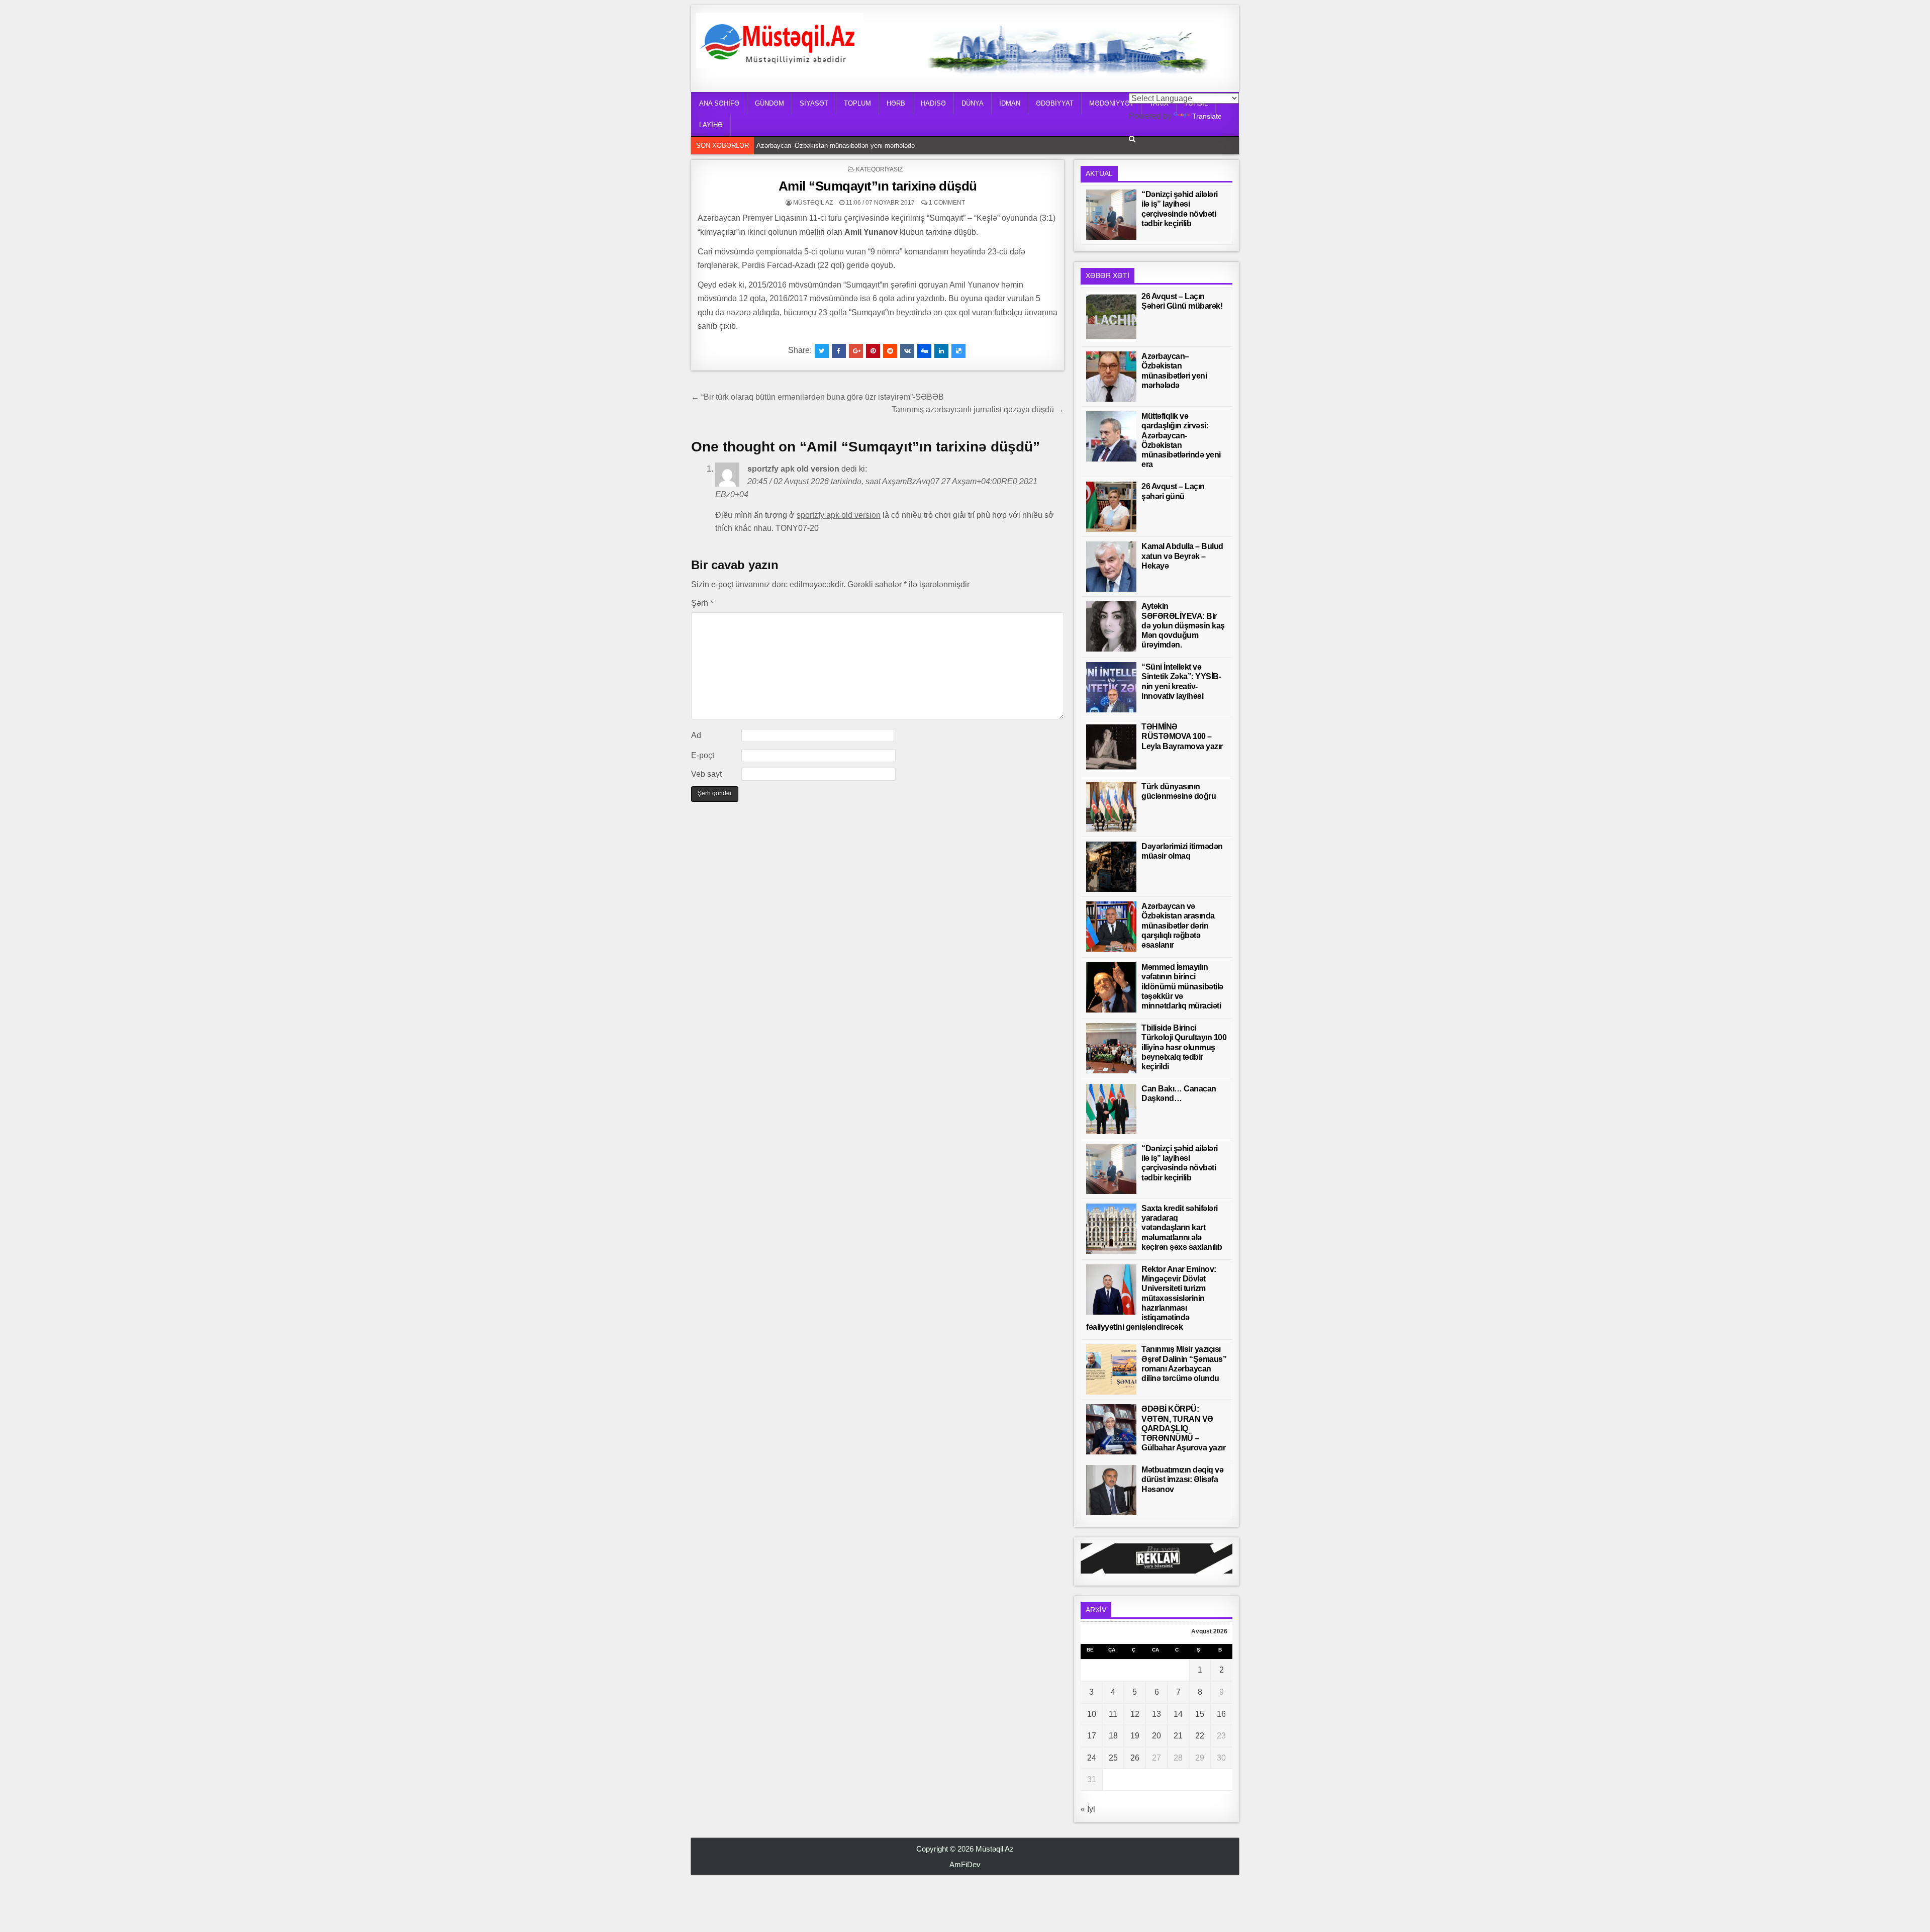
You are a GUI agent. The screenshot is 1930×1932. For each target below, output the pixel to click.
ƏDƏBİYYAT (1055, 103)
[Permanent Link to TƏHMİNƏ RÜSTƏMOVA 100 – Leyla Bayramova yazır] (1111, 747)
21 (1178, 1736)
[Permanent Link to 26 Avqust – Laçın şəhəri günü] (1111, 507)
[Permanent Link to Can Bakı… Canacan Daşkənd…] (1111, 1109)
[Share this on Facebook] (839, 351)
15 (1200, 1714)
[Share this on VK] (907, 351)
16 (1221, 1714)
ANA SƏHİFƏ (719, 103)
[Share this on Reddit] (890, 351)
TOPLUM (857, 103)
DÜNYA (973, 103)
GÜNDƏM (769, 103)
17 (1092, 1736)
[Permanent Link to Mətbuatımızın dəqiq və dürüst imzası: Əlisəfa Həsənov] (1111, 1490)
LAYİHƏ (711, 125)
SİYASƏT (814, 103)
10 (1092, 1714)
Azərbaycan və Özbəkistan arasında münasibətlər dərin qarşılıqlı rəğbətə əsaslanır (1178, 926)
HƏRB (896, 103)
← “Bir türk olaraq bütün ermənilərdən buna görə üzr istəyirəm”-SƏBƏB (817, 397)
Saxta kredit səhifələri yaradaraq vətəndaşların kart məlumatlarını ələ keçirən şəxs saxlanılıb (1182, 1228)
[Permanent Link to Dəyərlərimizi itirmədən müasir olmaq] (1111, 867)
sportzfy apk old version (793, 469)
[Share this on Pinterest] (873, 351)
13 (1156, 1714)
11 (1113, 1714)
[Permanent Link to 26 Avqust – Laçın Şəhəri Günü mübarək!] (1111, 317)
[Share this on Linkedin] (941, 351)
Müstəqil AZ (813, 203)
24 (1092, 1758)
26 (1135, 1758)
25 (1113, 1758)
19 (1135, 1736)
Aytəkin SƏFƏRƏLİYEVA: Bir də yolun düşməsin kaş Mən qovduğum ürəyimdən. (1183, 625)
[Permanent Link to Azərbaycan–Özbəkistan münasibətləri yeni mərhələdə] (1111, 377)
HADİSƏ (933, 103)
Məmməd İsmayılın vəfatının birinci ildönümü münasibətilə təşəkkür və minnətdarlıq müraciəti (1182, 986)
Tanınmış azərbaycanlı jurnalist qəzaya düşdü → (978, 409)
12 (1135, 1714)
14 (1178, 1714)
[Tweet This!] (822, 351)
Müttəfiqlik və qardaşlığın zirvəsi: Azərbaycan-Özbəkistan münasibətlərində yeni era (879, 146)
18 (1113, 1736)
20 (1156, 1736)
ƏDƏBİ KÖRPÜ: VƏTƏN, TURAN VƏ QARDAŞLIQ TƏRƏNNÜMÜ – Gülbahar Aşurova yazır (1183, 1428)
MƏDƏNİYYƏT (1112, 103)
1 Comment (947, 203)
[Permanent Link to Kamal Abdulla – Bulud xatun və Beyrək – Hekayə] (1111, 567)
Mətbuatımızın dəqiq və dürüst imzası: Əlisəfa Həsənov (1182, 1479)
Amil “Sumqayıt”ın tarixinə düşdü (878, 186)
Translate (1207, 116)
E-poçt (703, 755)
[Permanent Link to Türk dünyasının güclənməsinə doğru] (1111, 807)
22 (1200, 1736)
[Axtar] (1132, 139)
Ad (696, 735)
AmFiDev (965, 1864)
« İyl (1088, 1809)
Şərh (702, 603)
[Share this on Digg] (924, 351)
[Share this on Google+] (856, 351)
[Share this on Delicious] (958, 351)
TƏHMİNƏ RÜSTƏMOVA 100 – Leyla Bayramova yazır (1182, 736)
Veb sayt (706, 774)
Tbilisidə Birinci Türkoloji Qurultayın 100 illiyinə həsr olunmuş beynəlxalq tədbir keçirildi (1184, 1047)
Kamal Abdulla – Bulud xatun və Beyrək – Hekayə (1182, 556)
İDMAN (1010, 103)
